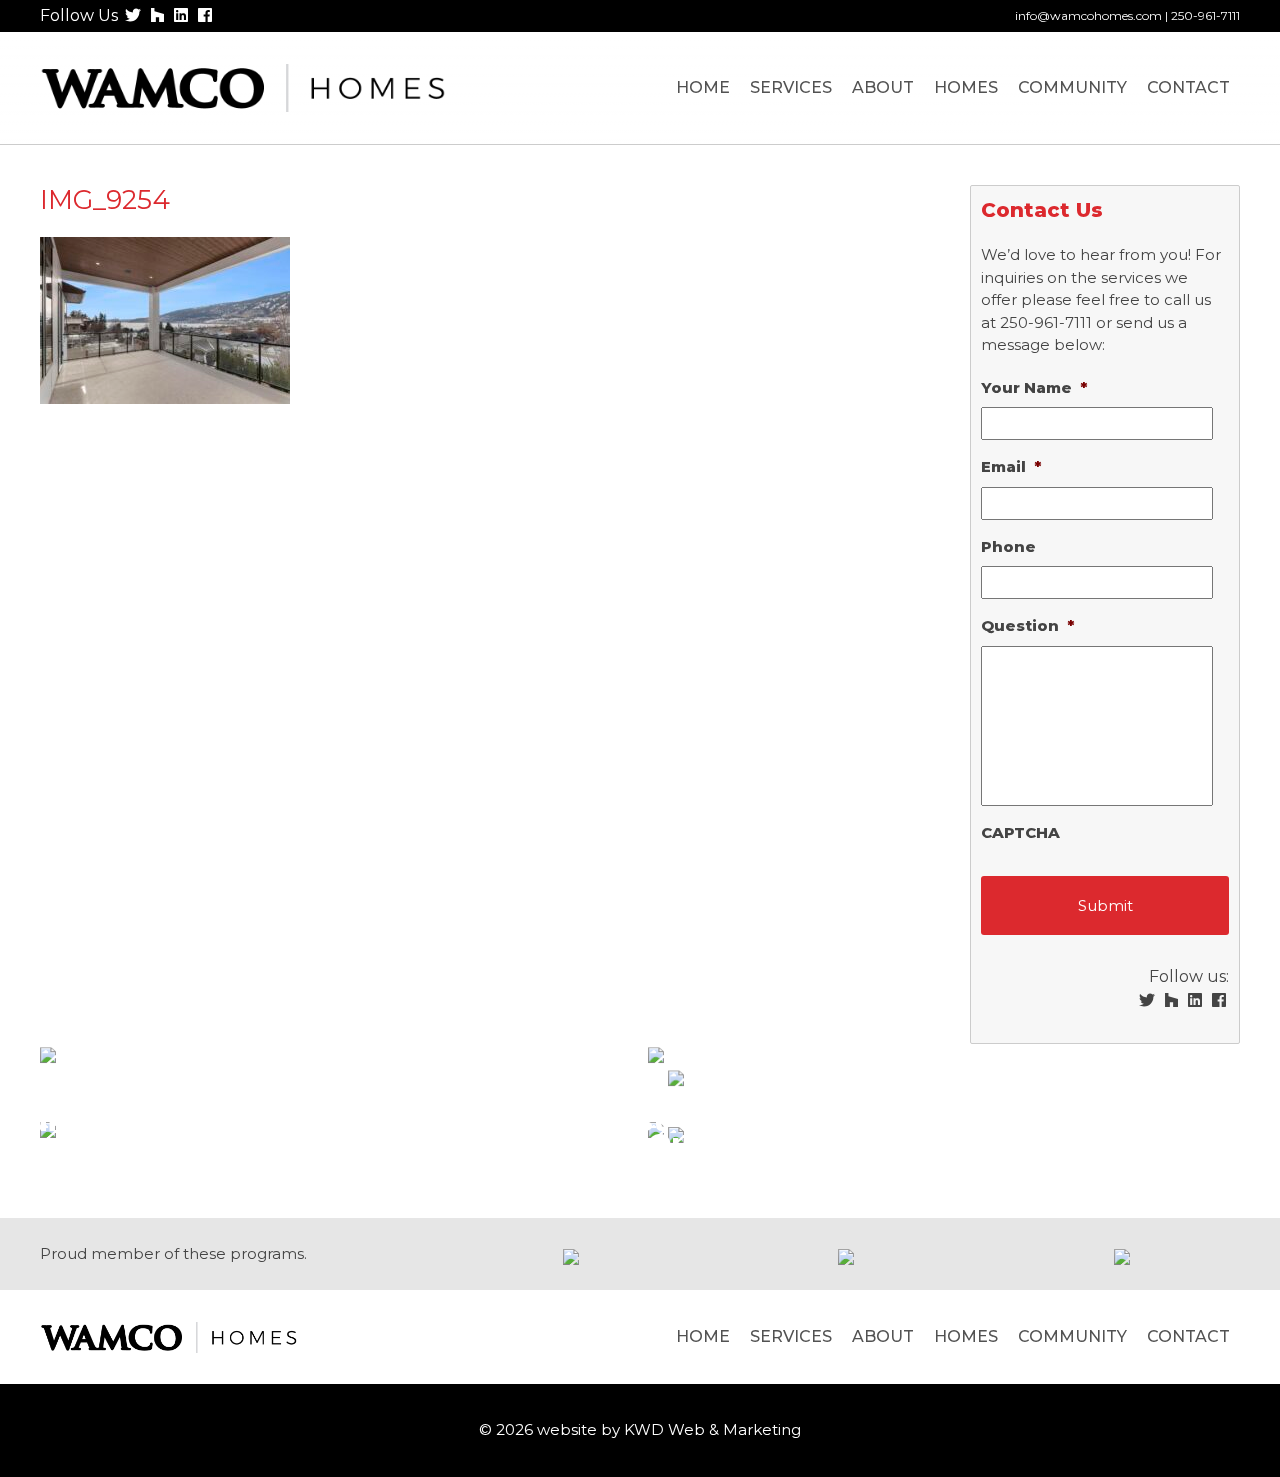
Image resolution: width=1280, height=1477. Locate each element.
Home (703, 87)
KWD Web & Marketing (712, 1429)
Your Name (1034, 387)
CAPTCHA (1020, 832)
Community (1072, 87)
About (883, 87)
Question (1027, 625)
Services (791, 87)
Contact (1188, 87)
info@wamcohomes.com (1088, 15)
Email (1011, 466)
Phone (1008, 546)
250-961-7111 (1205, 15)
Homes (966, 87)
